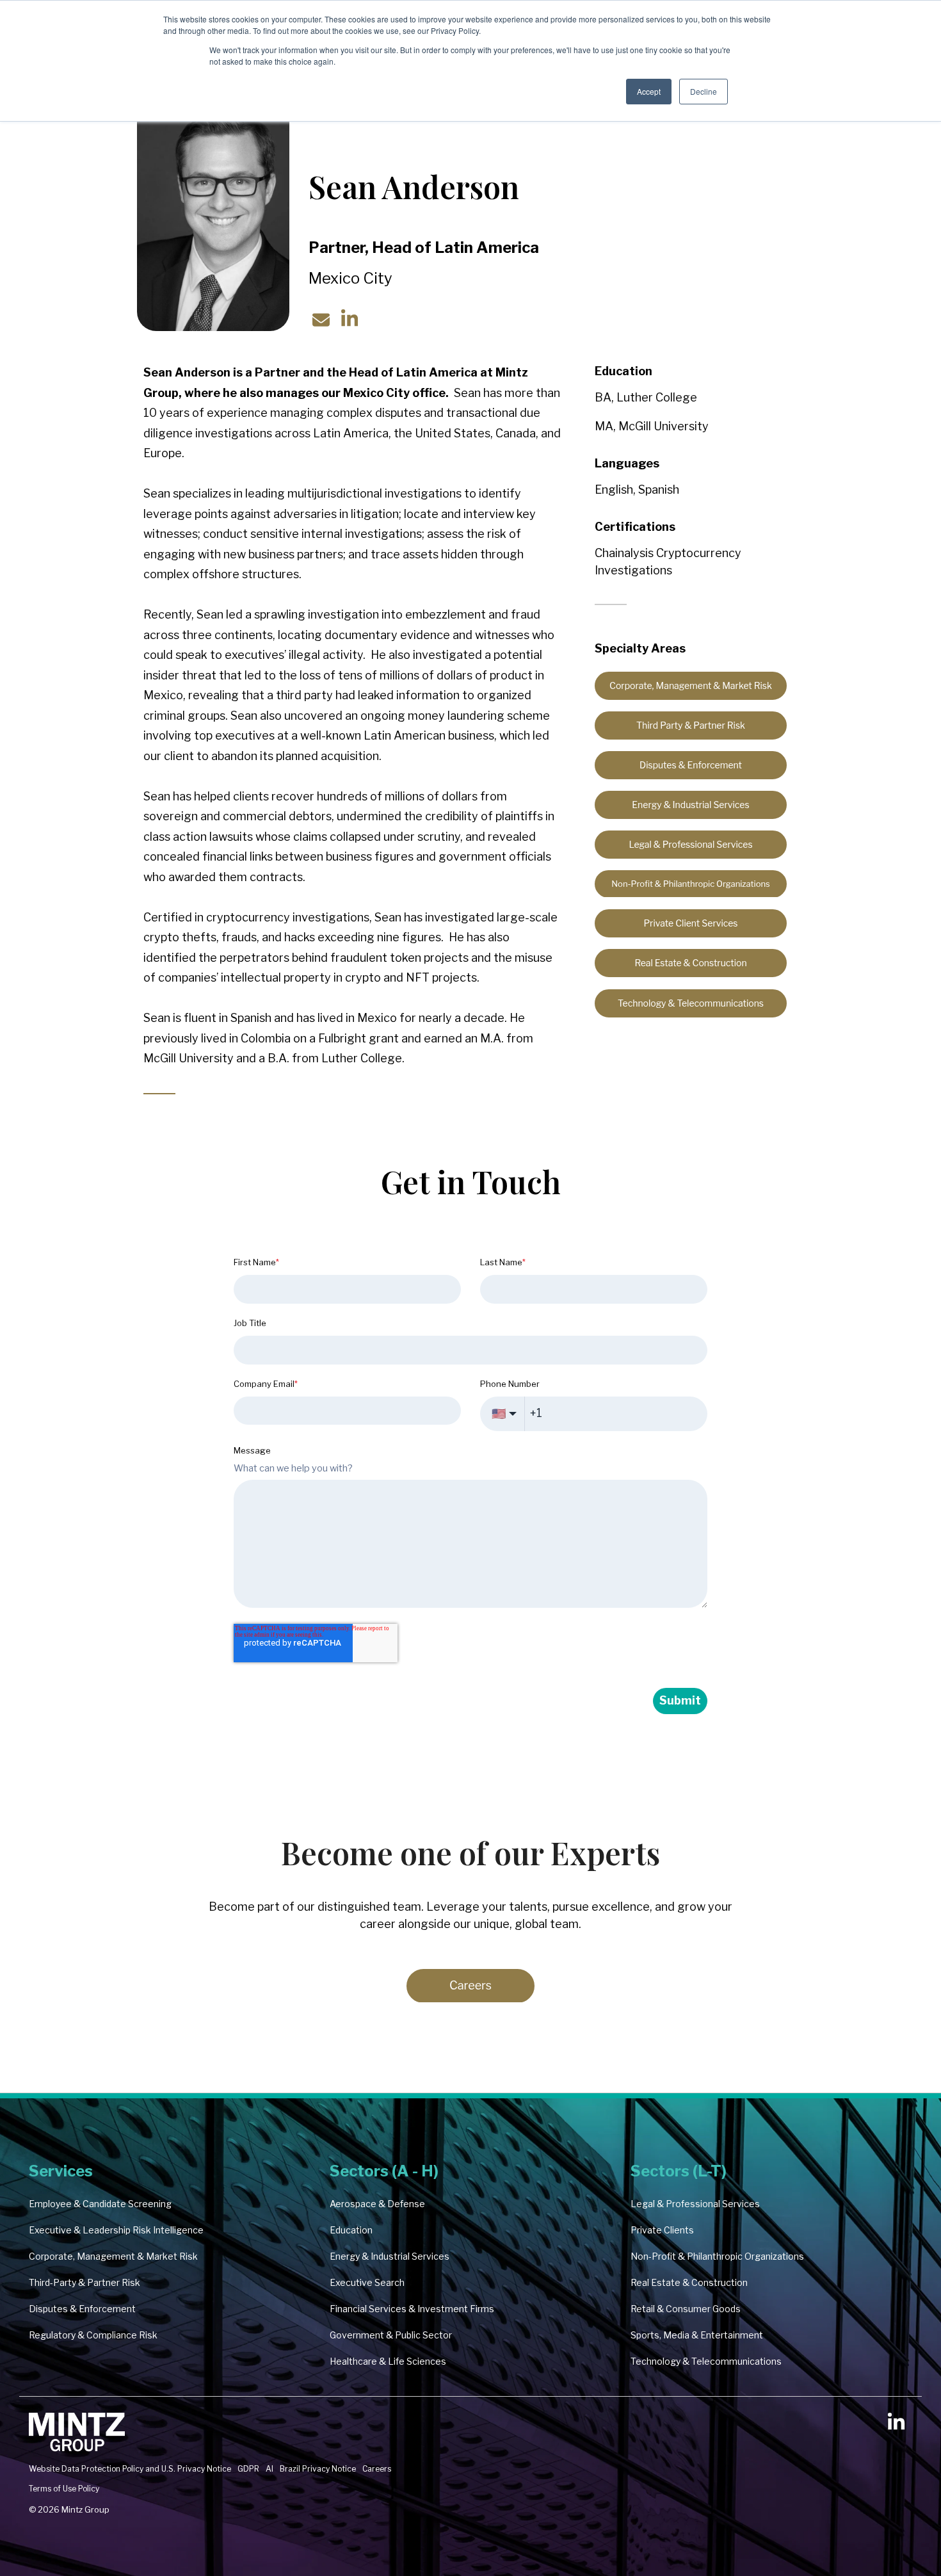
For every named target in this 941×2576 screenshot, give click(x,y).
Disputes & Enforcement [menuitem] (82, 2309)
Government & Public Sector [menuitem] (391, 2335)
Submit (680, 1700)
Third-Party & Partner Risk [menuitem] (84, 2282)
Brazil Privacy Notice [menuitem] (318, 2469)
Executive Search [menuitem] (367, 2282)
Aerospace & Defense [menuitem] (377, 2204)
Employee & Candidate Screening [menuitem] (100, 2204)
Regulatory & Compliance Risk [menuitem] (93, 2335)
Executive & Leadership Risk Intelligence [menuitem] (116, 2230)
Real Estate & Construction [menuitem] (689, 2282)
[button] (896, 2426)
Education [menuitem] (351, 2230)
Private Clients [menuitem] (662, 2230)
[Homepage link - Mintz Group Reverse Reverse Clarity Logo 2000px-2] (77, 2448)
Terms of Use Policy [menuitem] (64, 2489)
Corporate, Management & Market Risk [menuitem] (113, 2256)
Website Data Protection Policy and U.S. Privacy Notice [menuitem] (130, 2469)
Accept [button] (649, 91)
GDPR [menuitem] (248, 2469)
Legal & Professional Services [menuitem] (695, 2204)
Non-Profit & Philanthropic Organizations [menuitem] (717, 2256)
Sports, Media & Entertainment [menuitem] (697, 2335)
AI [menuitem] (269, 2469)
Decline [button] (704, 91)
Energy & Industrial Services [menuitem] (390, 2256)
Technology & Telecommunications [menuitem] (706, 2361)
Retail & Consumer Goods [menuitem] (686, 2309)
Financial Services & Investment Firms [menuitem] (412, 2309)
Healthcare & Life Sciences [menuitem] (388, 2361)
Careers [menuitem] (377, 2469)
